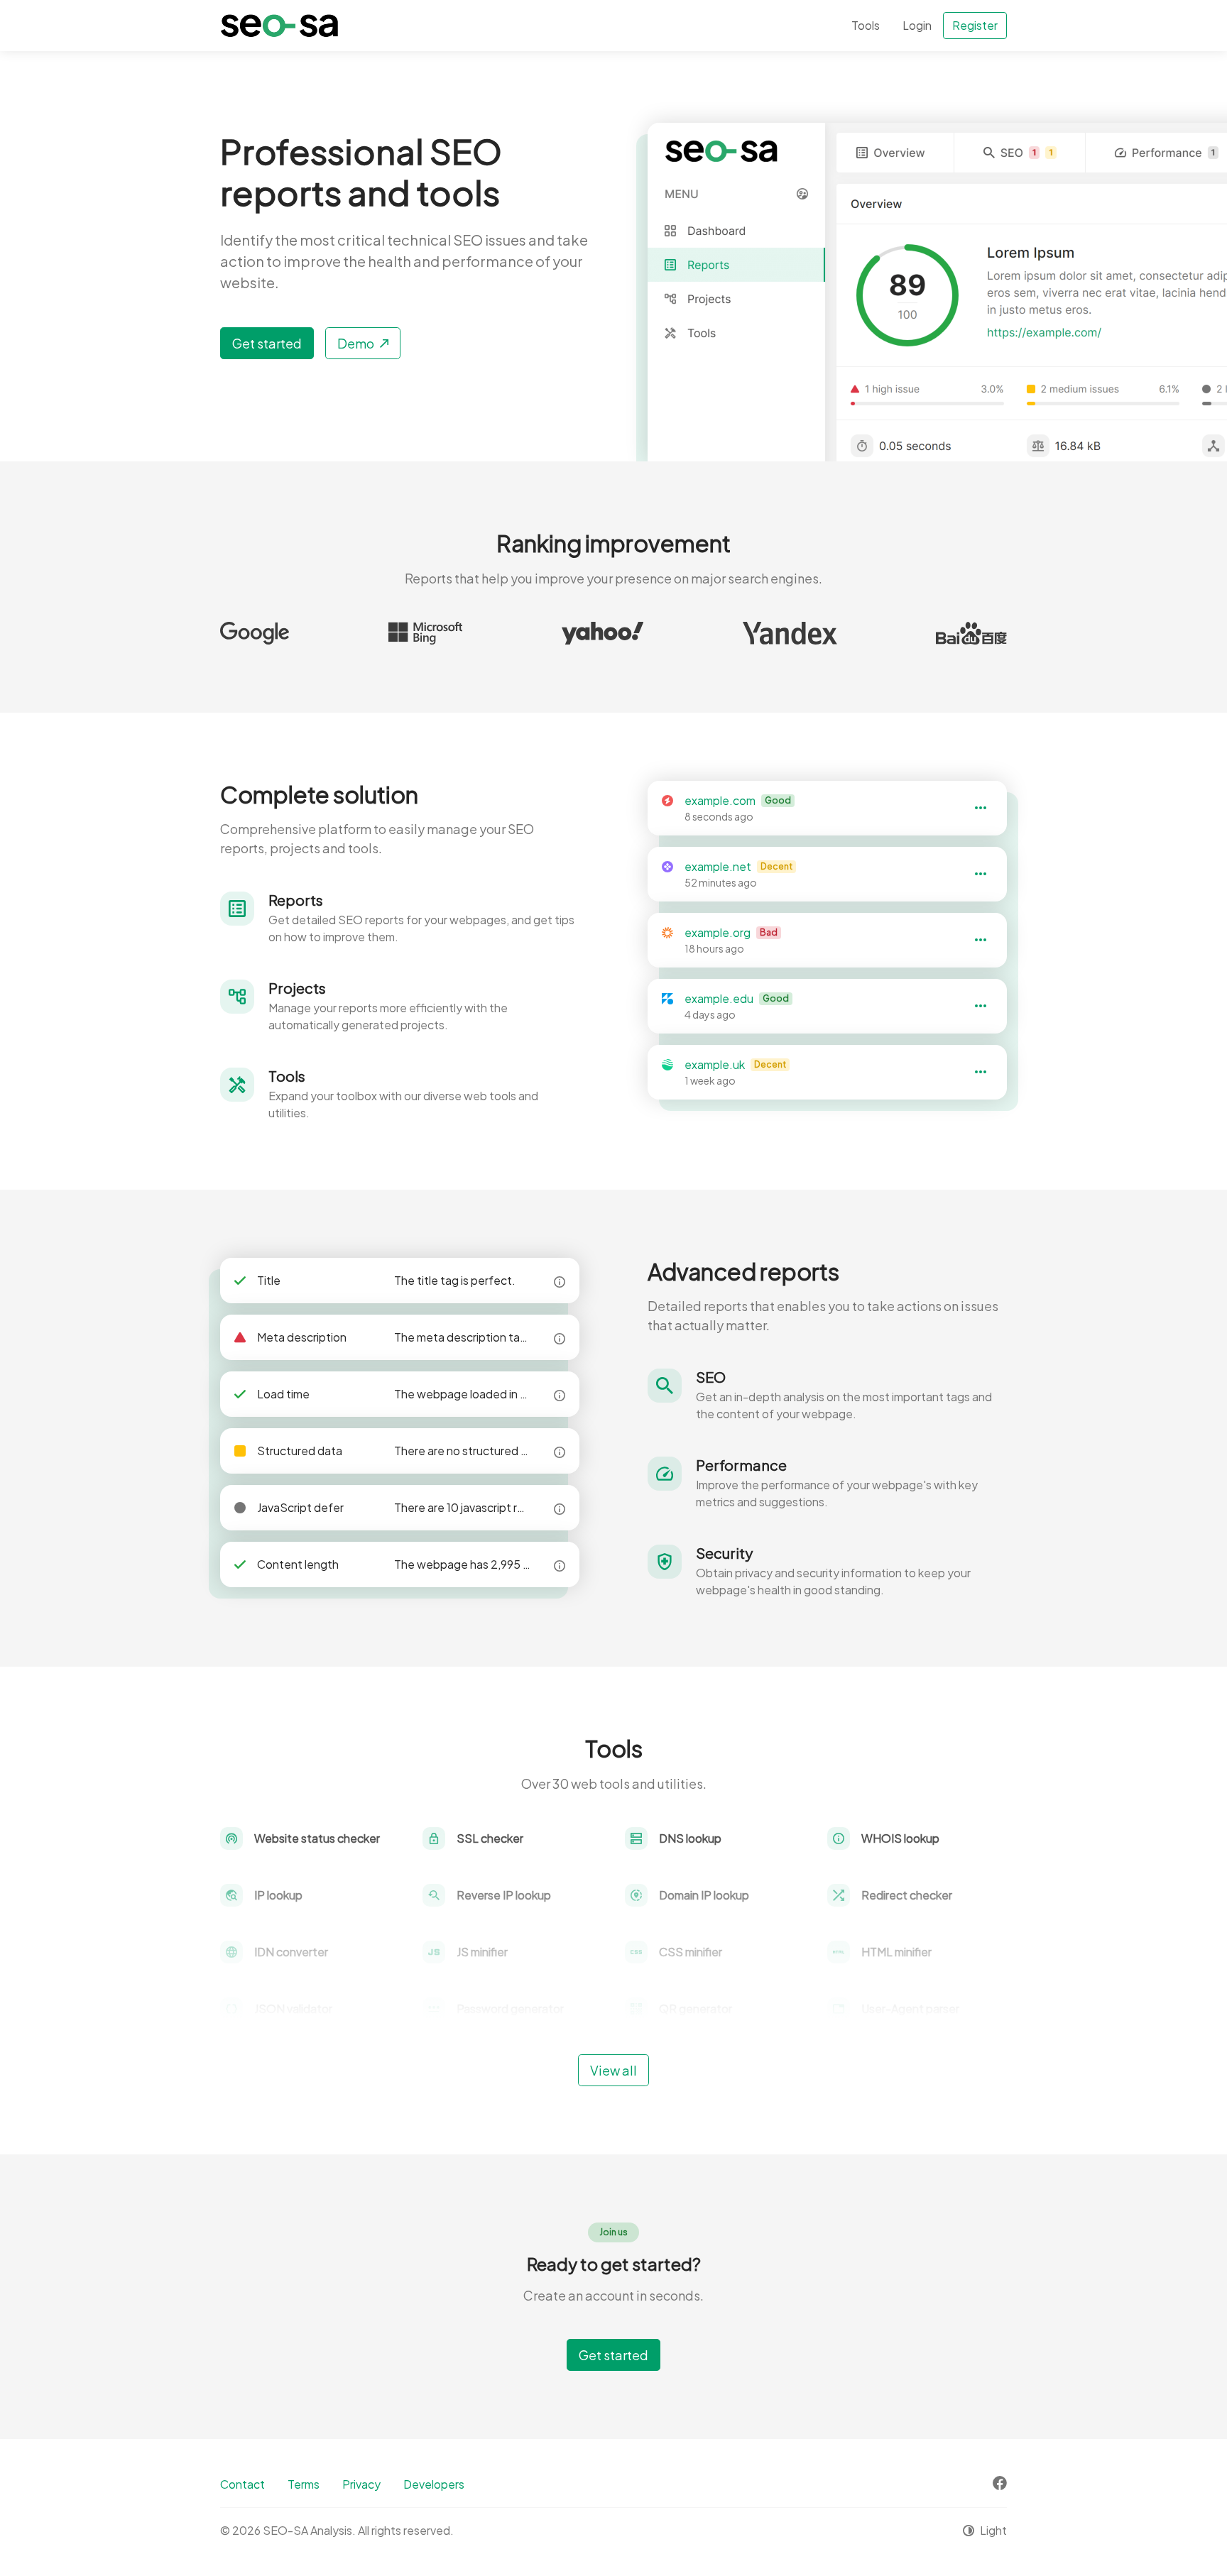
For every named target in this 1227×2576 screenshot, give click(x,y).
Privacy (361, 2484)
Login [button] (917, 25)
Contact (242, 2484)
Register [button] (975, 25)
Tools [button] (866, 25)
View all (613, 2070)
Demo (356, 343)
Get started (267, 343)
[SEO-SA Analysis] (279, 26)
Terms (304, 2484)
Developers (434, 2484)
